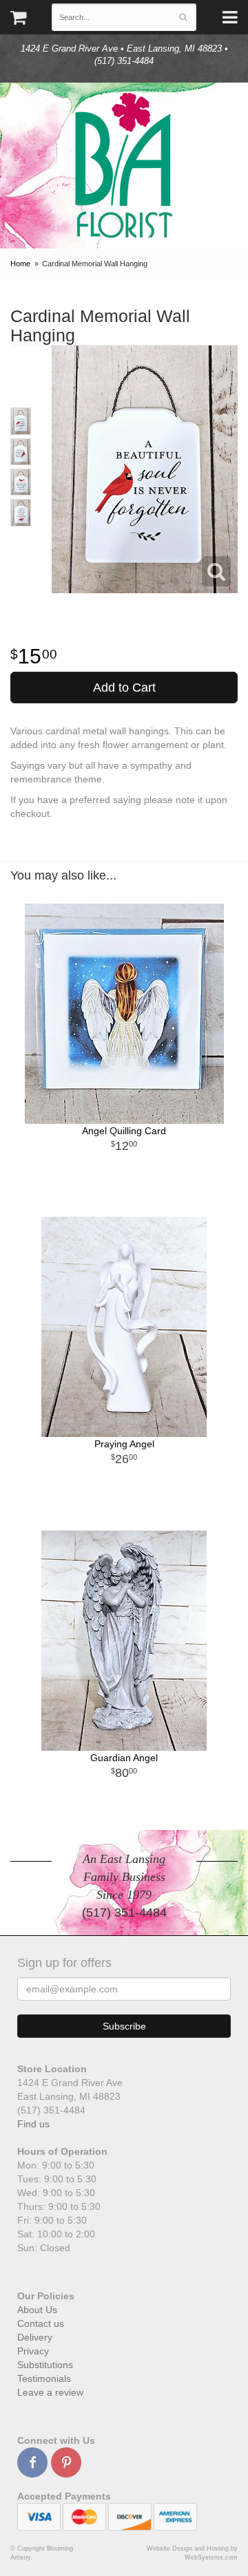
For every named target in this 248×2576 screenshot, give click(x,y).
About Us (37, 2310)
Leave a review (50, 2392)
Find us (33, 2124)
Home (20, 264)
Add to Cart (124, 688)
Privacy (33, 2351)
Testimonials (44, 2378)
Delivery (35, 2337)
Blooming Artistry (124, 166)
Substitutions (45, 2365)
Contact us (41, 2323)
